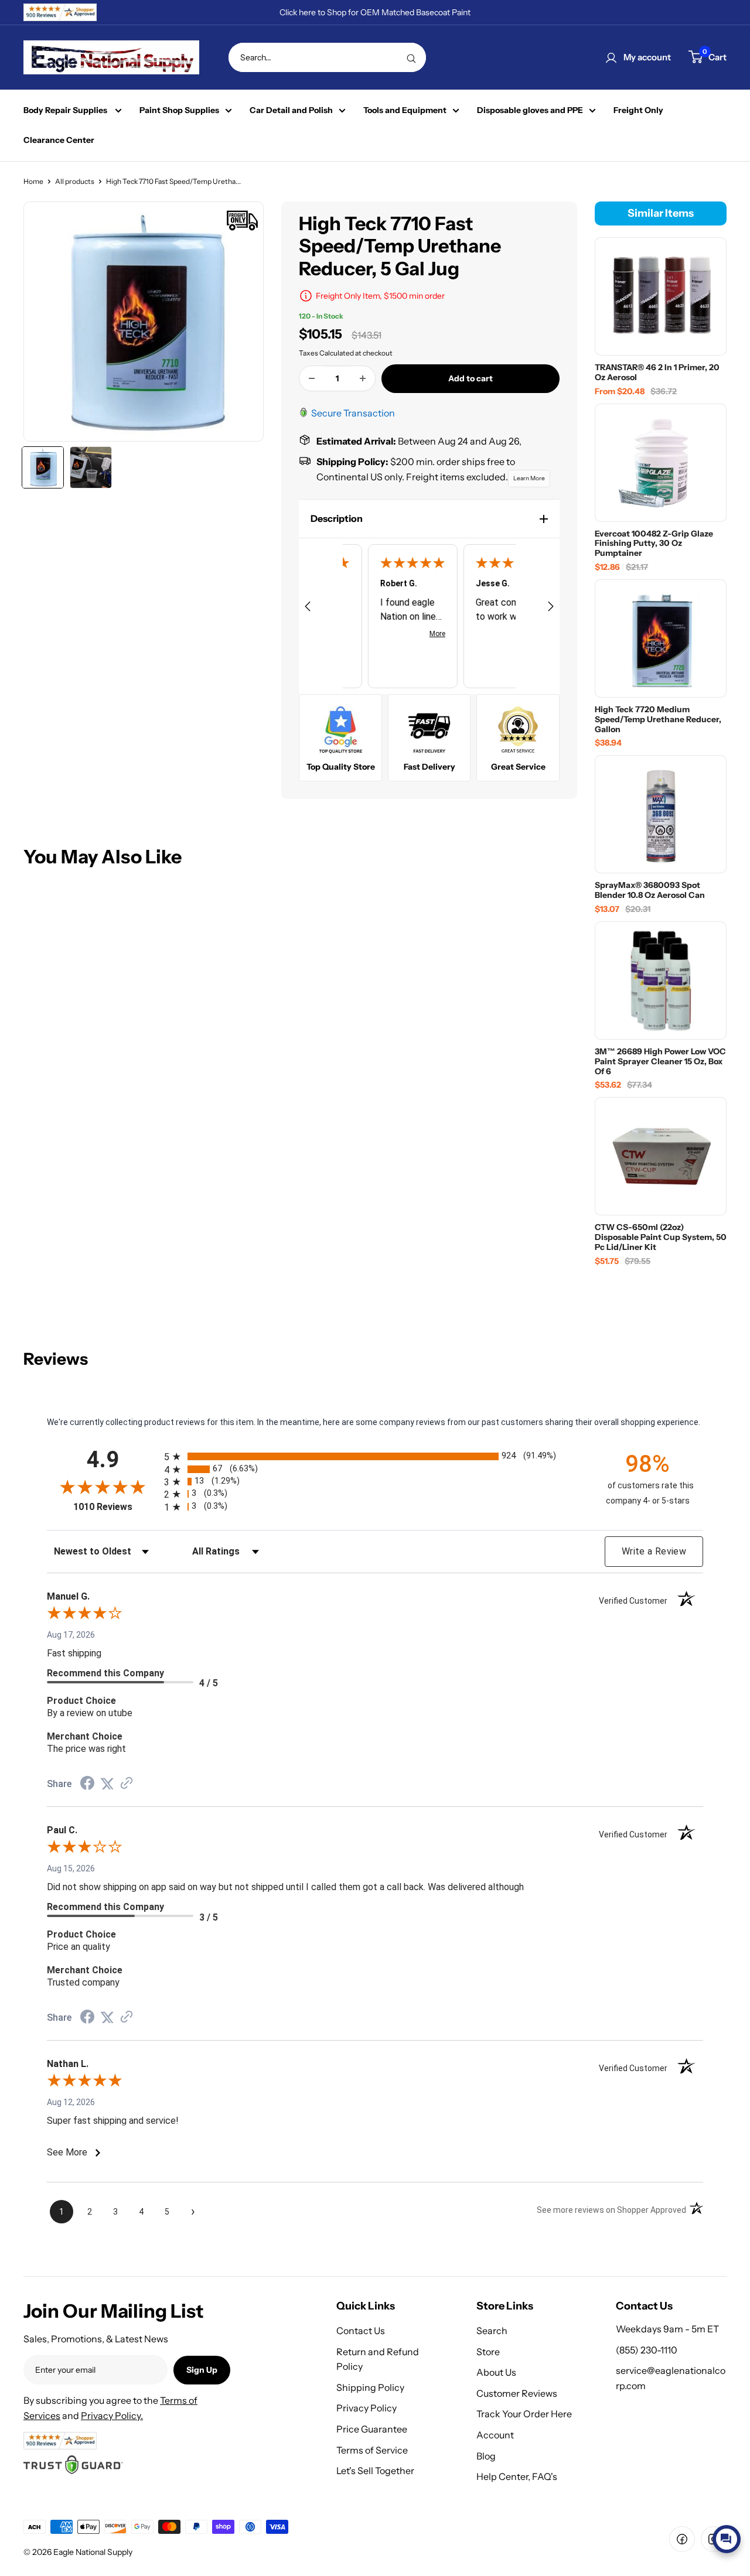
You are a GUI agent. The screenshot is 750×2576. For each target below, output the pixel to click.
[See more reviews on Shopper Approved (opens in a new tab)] (127, 1784)
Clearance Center (59, 140)
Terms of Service (372, 2450)
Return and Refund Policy (378, 2359)
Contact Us (361, 2331)
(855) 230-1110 (647, 2350)
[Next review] (551, 609)
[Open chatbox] (727, 2539)
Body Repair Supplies (66, 110)
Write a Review (654, 1551)
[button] (429, 519)
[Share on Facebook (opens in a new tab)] (87, 1785)
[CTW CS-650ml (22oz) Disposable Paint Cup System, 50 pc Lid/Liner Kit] (661, 1156)
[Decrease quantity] (312, 378)
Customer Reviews (517, 2393)
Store (488, 2352)
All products (75, 181)
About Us (496, 2372)
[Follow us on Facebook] (682, 2539)
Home (33, 181)
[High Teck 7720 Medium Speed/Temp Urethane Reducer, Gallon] (661, 638)
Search (492, 2331)
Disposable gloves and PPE (530, 110)
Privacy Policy (367, 2408)
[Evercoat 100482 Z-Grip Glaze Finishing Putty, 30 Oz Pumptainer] (661, 463)
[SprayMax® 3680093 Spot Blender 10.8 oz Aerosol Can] (661, 814)
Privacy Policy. (112, 2416)
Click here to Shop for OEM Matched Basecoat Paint (375, 12)
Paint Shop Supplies (179, 110)
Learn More (529, 478)
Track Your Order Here (524, 2414)
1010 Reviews (116, 1507)
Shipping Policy (370, 2387)
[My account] (611, 57)
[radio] (375, 1456)
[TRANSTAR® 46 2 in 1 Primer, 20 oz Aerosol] (661, 296)
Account (495, 2435)
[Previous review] (308, 609)
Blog (486, 2456)
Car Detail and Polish (291, 110)
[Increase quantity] (363, 378)
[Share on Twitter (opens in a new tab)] (107, 1784)
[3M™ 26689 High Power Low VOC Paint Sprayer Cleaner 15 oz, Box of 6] (661, 980)
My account (647, 57)
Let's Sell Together (375, 2471)
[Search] (411, 57)
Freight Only (638, 110)
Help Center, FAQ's (517, 2476)
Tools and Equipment (405, 110)
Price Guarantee (372, 2429)
